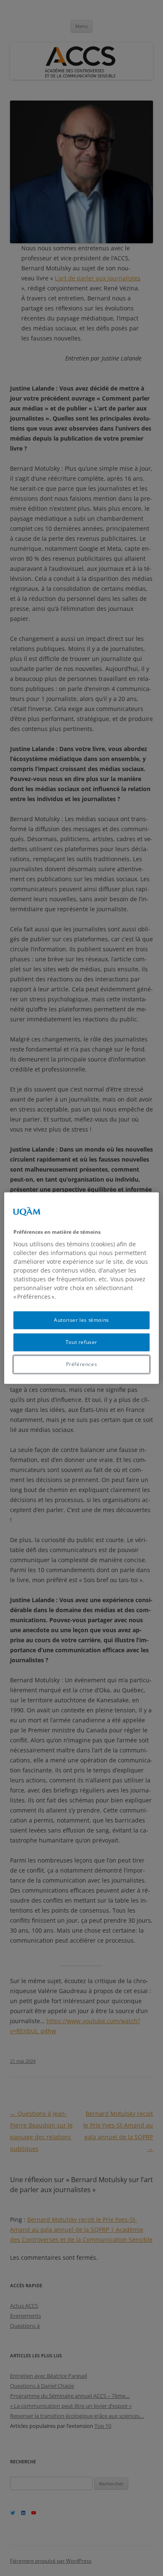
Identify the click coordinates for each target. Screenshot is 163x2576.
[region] (82, 1288)
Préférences (82, 1364)
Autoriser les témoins (81, 1320)
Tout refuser (81, 1342)
